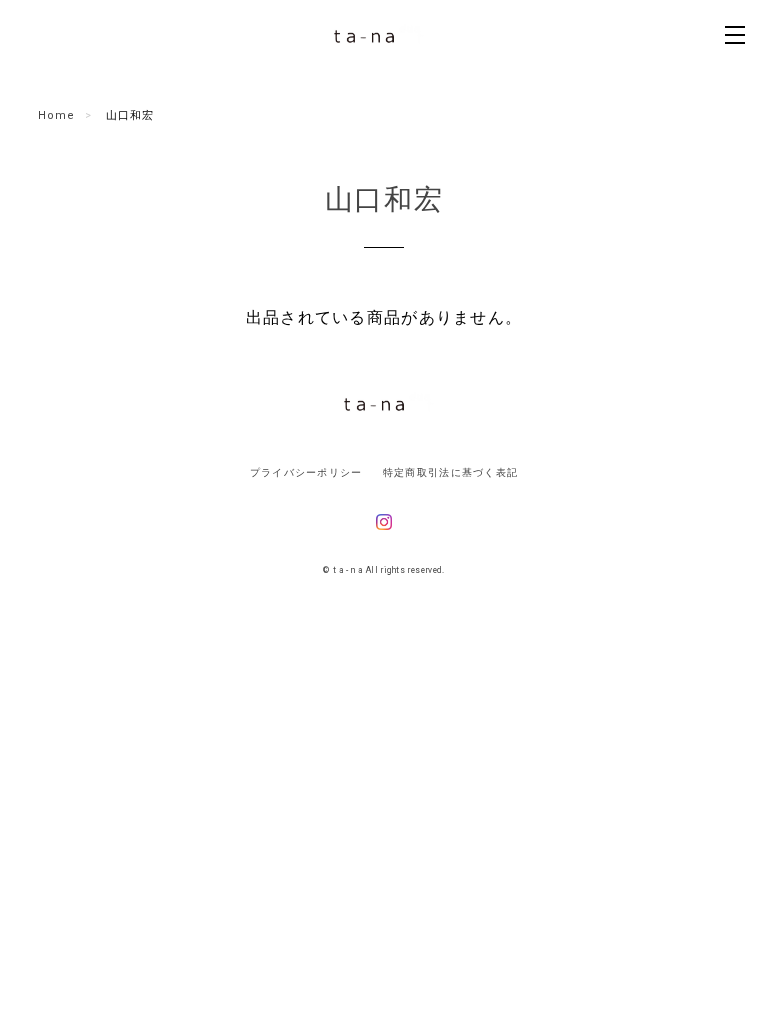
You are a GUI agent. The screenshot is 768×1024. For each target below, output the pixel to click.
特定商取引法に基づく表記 (450, 472)
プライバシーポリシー (306, 472)
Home (56, 115)
